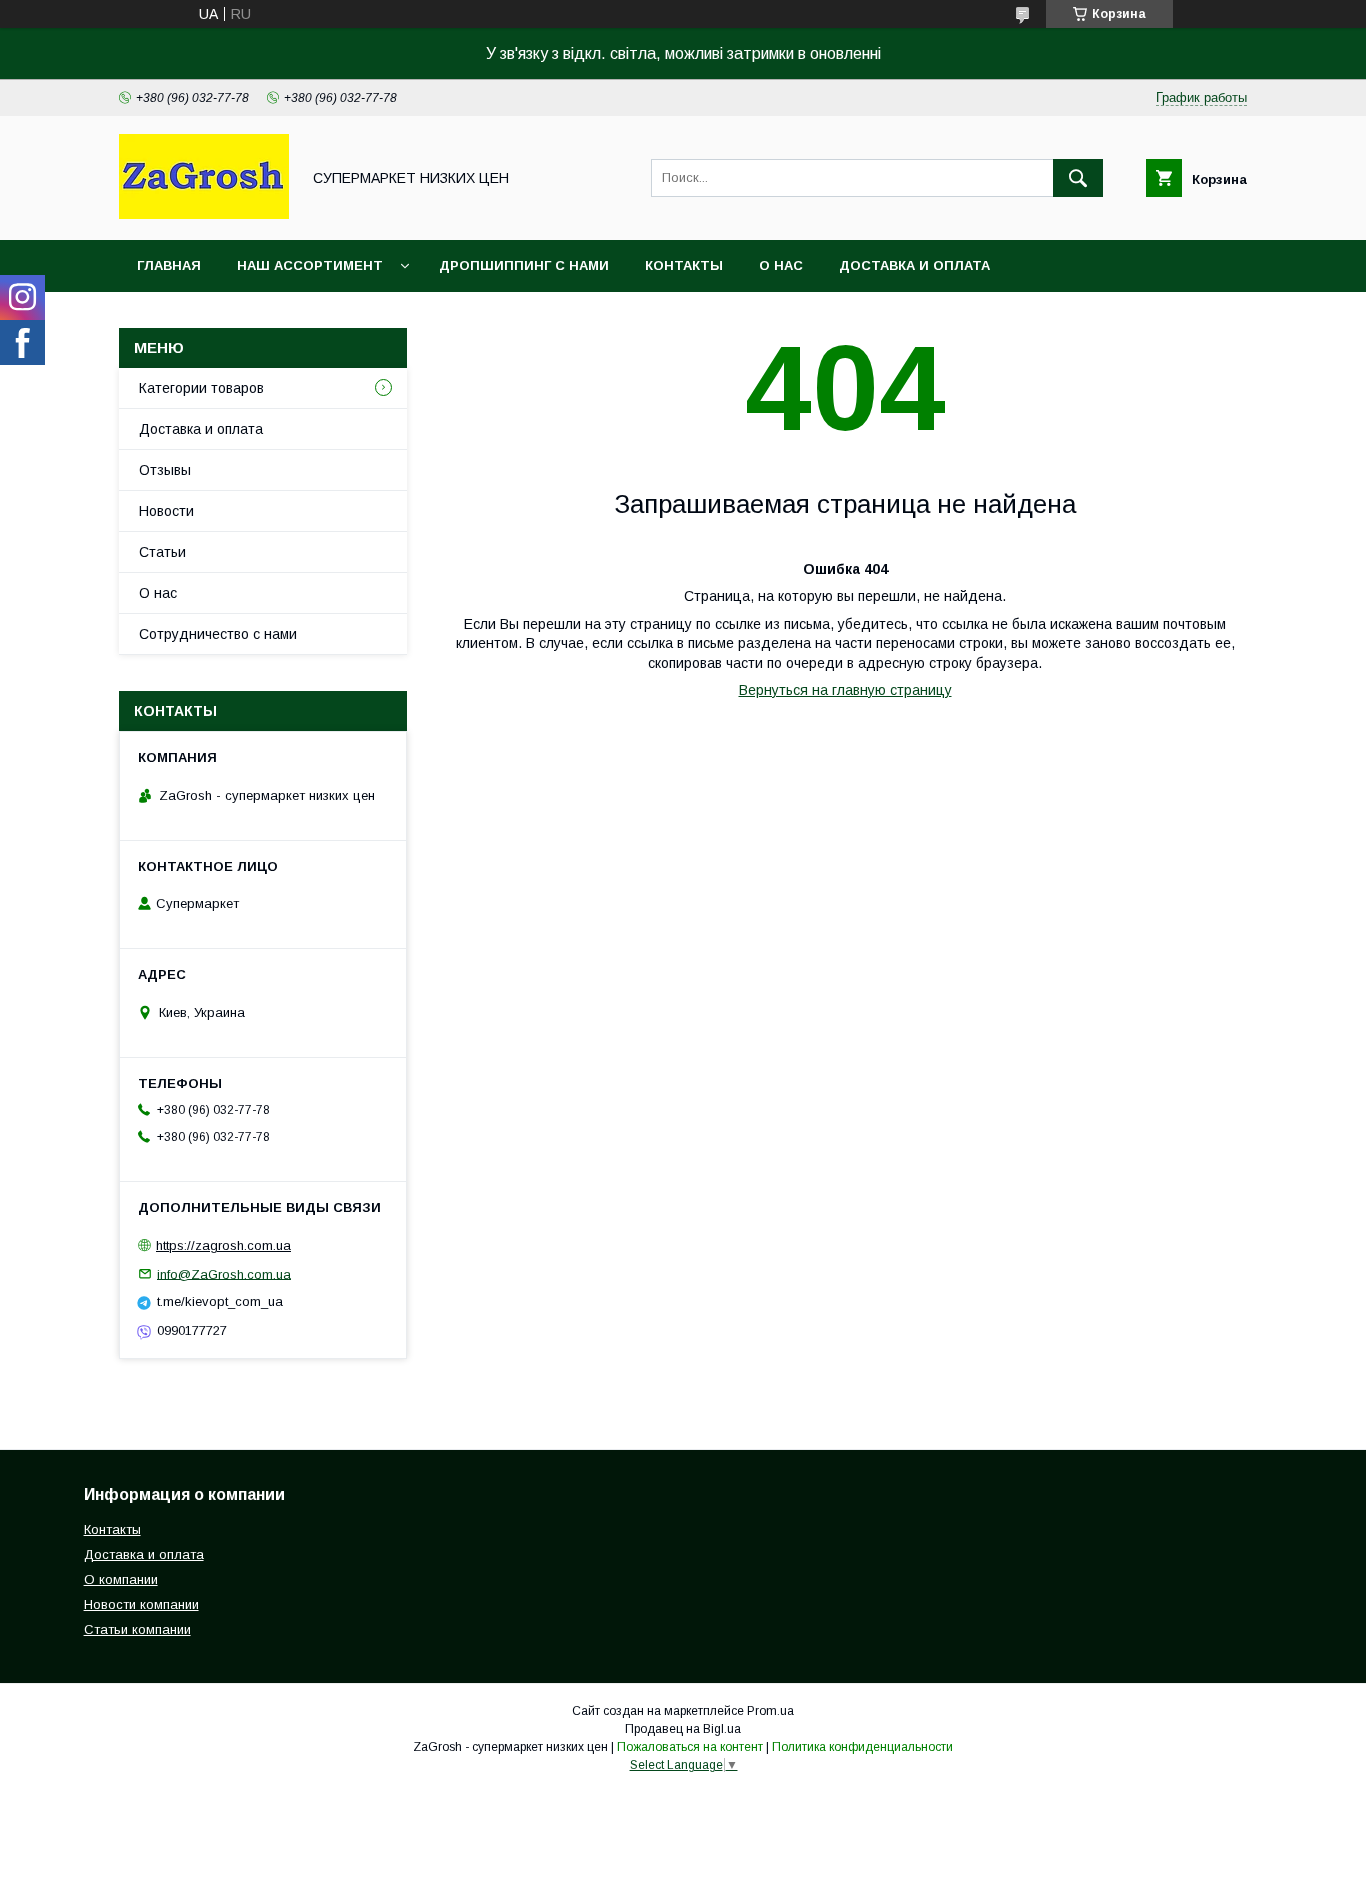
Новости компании (141, 1604)
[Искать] (1078, 178)
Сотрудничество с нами (218, 634)
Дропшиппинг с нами (524, 265)
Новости (166, 511)
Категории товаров (201, 388)
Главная (169, 265)
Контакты (684, 265)
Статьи (162, 552)
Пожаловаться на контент (690, 1747)
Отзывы (165, 470)
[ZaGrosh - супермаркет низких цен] (204, 214)
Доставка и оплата (914, 265)
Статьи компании (137, 1629)
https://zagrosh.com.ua (223, 1245)
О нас (781, 265)
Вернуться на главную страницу (845, 690)
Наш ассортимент (310, 265)
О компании (121, 1579)
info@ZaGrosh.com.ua (224, 1273)
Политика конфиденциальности (862, 1747)
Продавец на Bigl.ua (683, 1729)
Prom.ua (770, 1711)
